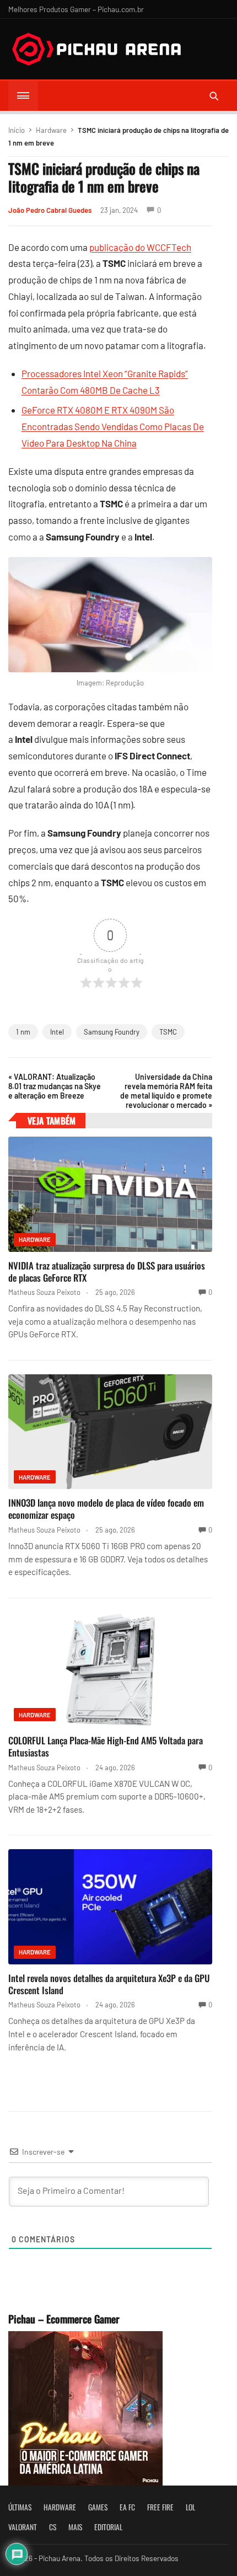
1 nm (23, 1032)
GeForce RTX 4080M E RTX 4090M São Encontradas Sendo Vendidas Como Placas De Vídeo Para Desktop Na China (113, 426)
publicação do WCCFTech (140, 247)
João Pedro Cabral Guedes (50, 210)
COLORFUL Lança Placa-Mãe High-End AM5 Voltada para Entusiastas (106, 1746)
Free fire (160, 2507)
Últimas (20, 2507)
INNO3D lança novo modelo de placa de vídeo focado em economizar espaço (106, 1509)
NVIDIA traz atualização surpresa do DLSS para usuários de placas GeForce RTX (107, 1271)
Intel (57, 1032)
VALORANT (23, 2527)
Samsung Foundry (112, 1032)
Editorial (108, 2527)
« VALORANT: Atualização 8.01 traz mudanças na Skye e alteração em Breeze (55, 1086)
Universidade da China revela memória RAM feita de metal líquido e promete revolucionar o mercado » (166, 1091)
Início (17, 130)
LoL (190, 2507)
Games (98, 2507)
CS (53, 2527)
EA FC (127, 2507)
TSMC (168, 1032)
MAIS (75, 2527)
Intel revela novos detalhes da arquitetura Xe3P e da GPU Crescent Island (109, 1984)
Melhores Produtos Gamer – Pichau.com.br (76, 9)
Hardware (51, 130)
